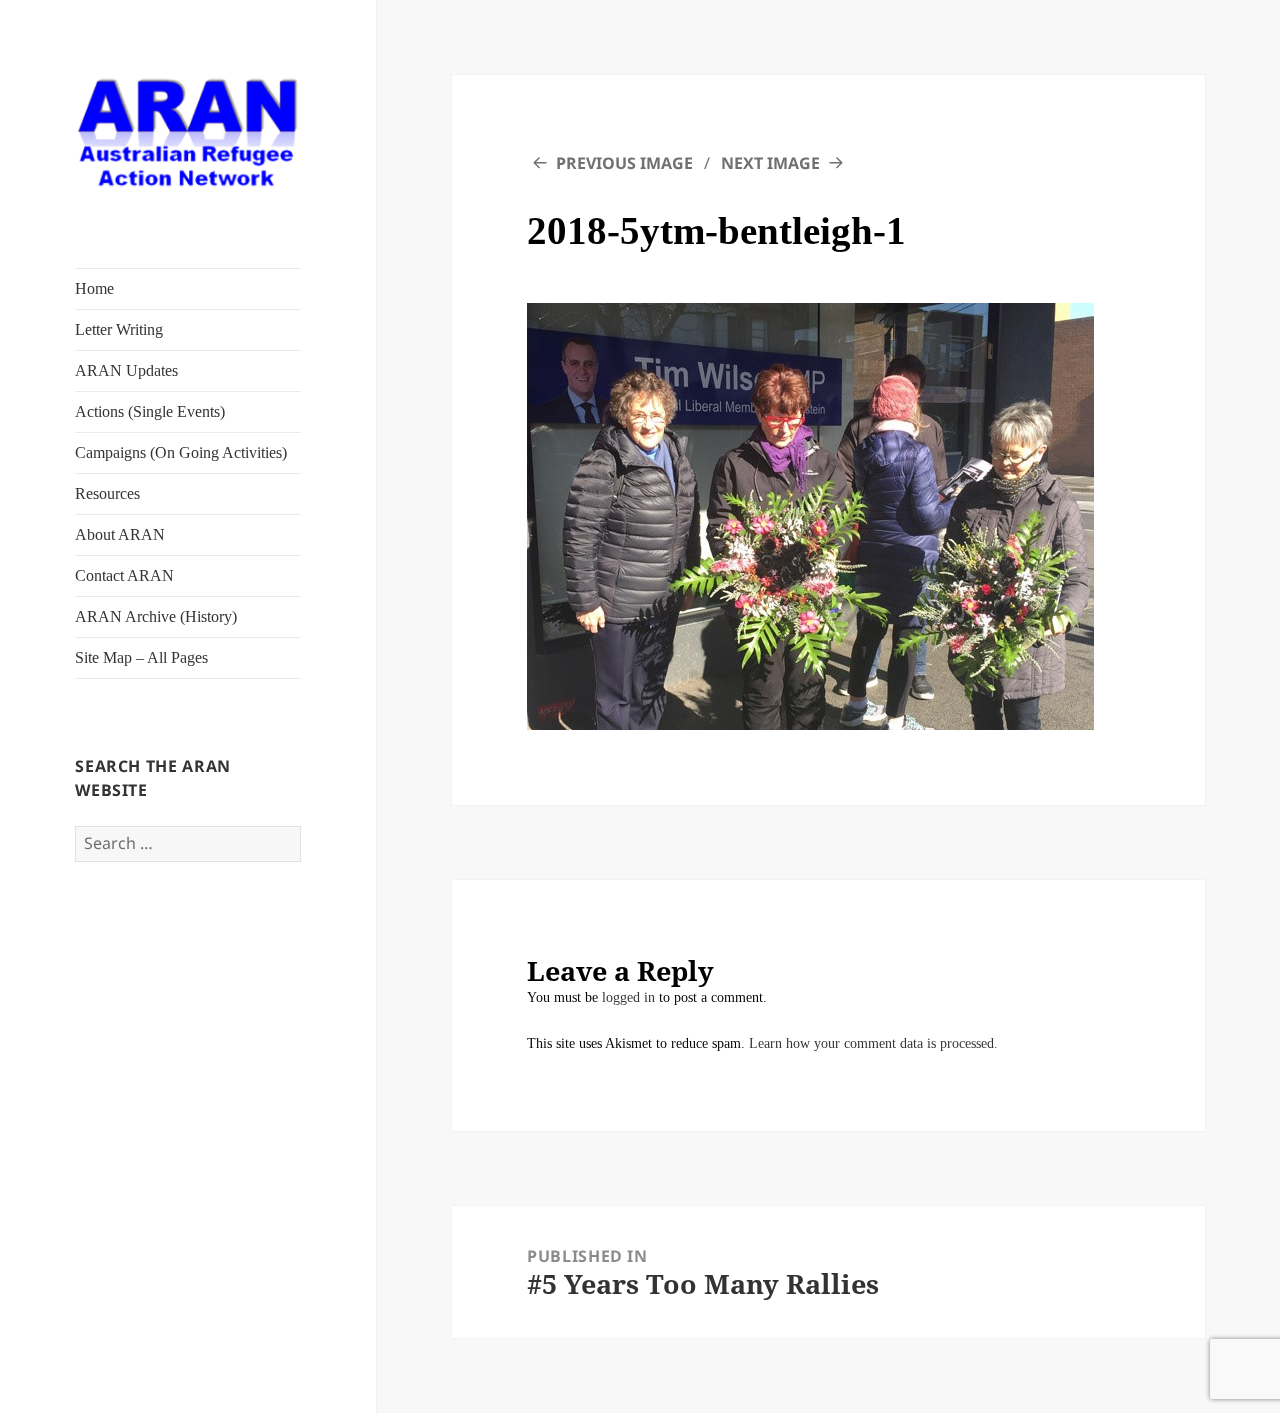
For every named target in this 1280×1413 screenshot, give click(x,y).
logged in (628, 997)
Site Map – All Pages (141, 657)
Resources (107, 493)
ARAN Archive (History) (156, 616)
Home (94, 288)
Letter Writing (119, 329)
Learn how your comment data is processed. (873, 1043)
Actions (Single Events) (150, 411)
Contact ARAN (124, 575)
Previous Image (624, 163)
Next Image (770, 163)
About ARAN (120, 534)
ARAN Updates (126, 370)
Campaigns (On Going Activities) (181, 452)
